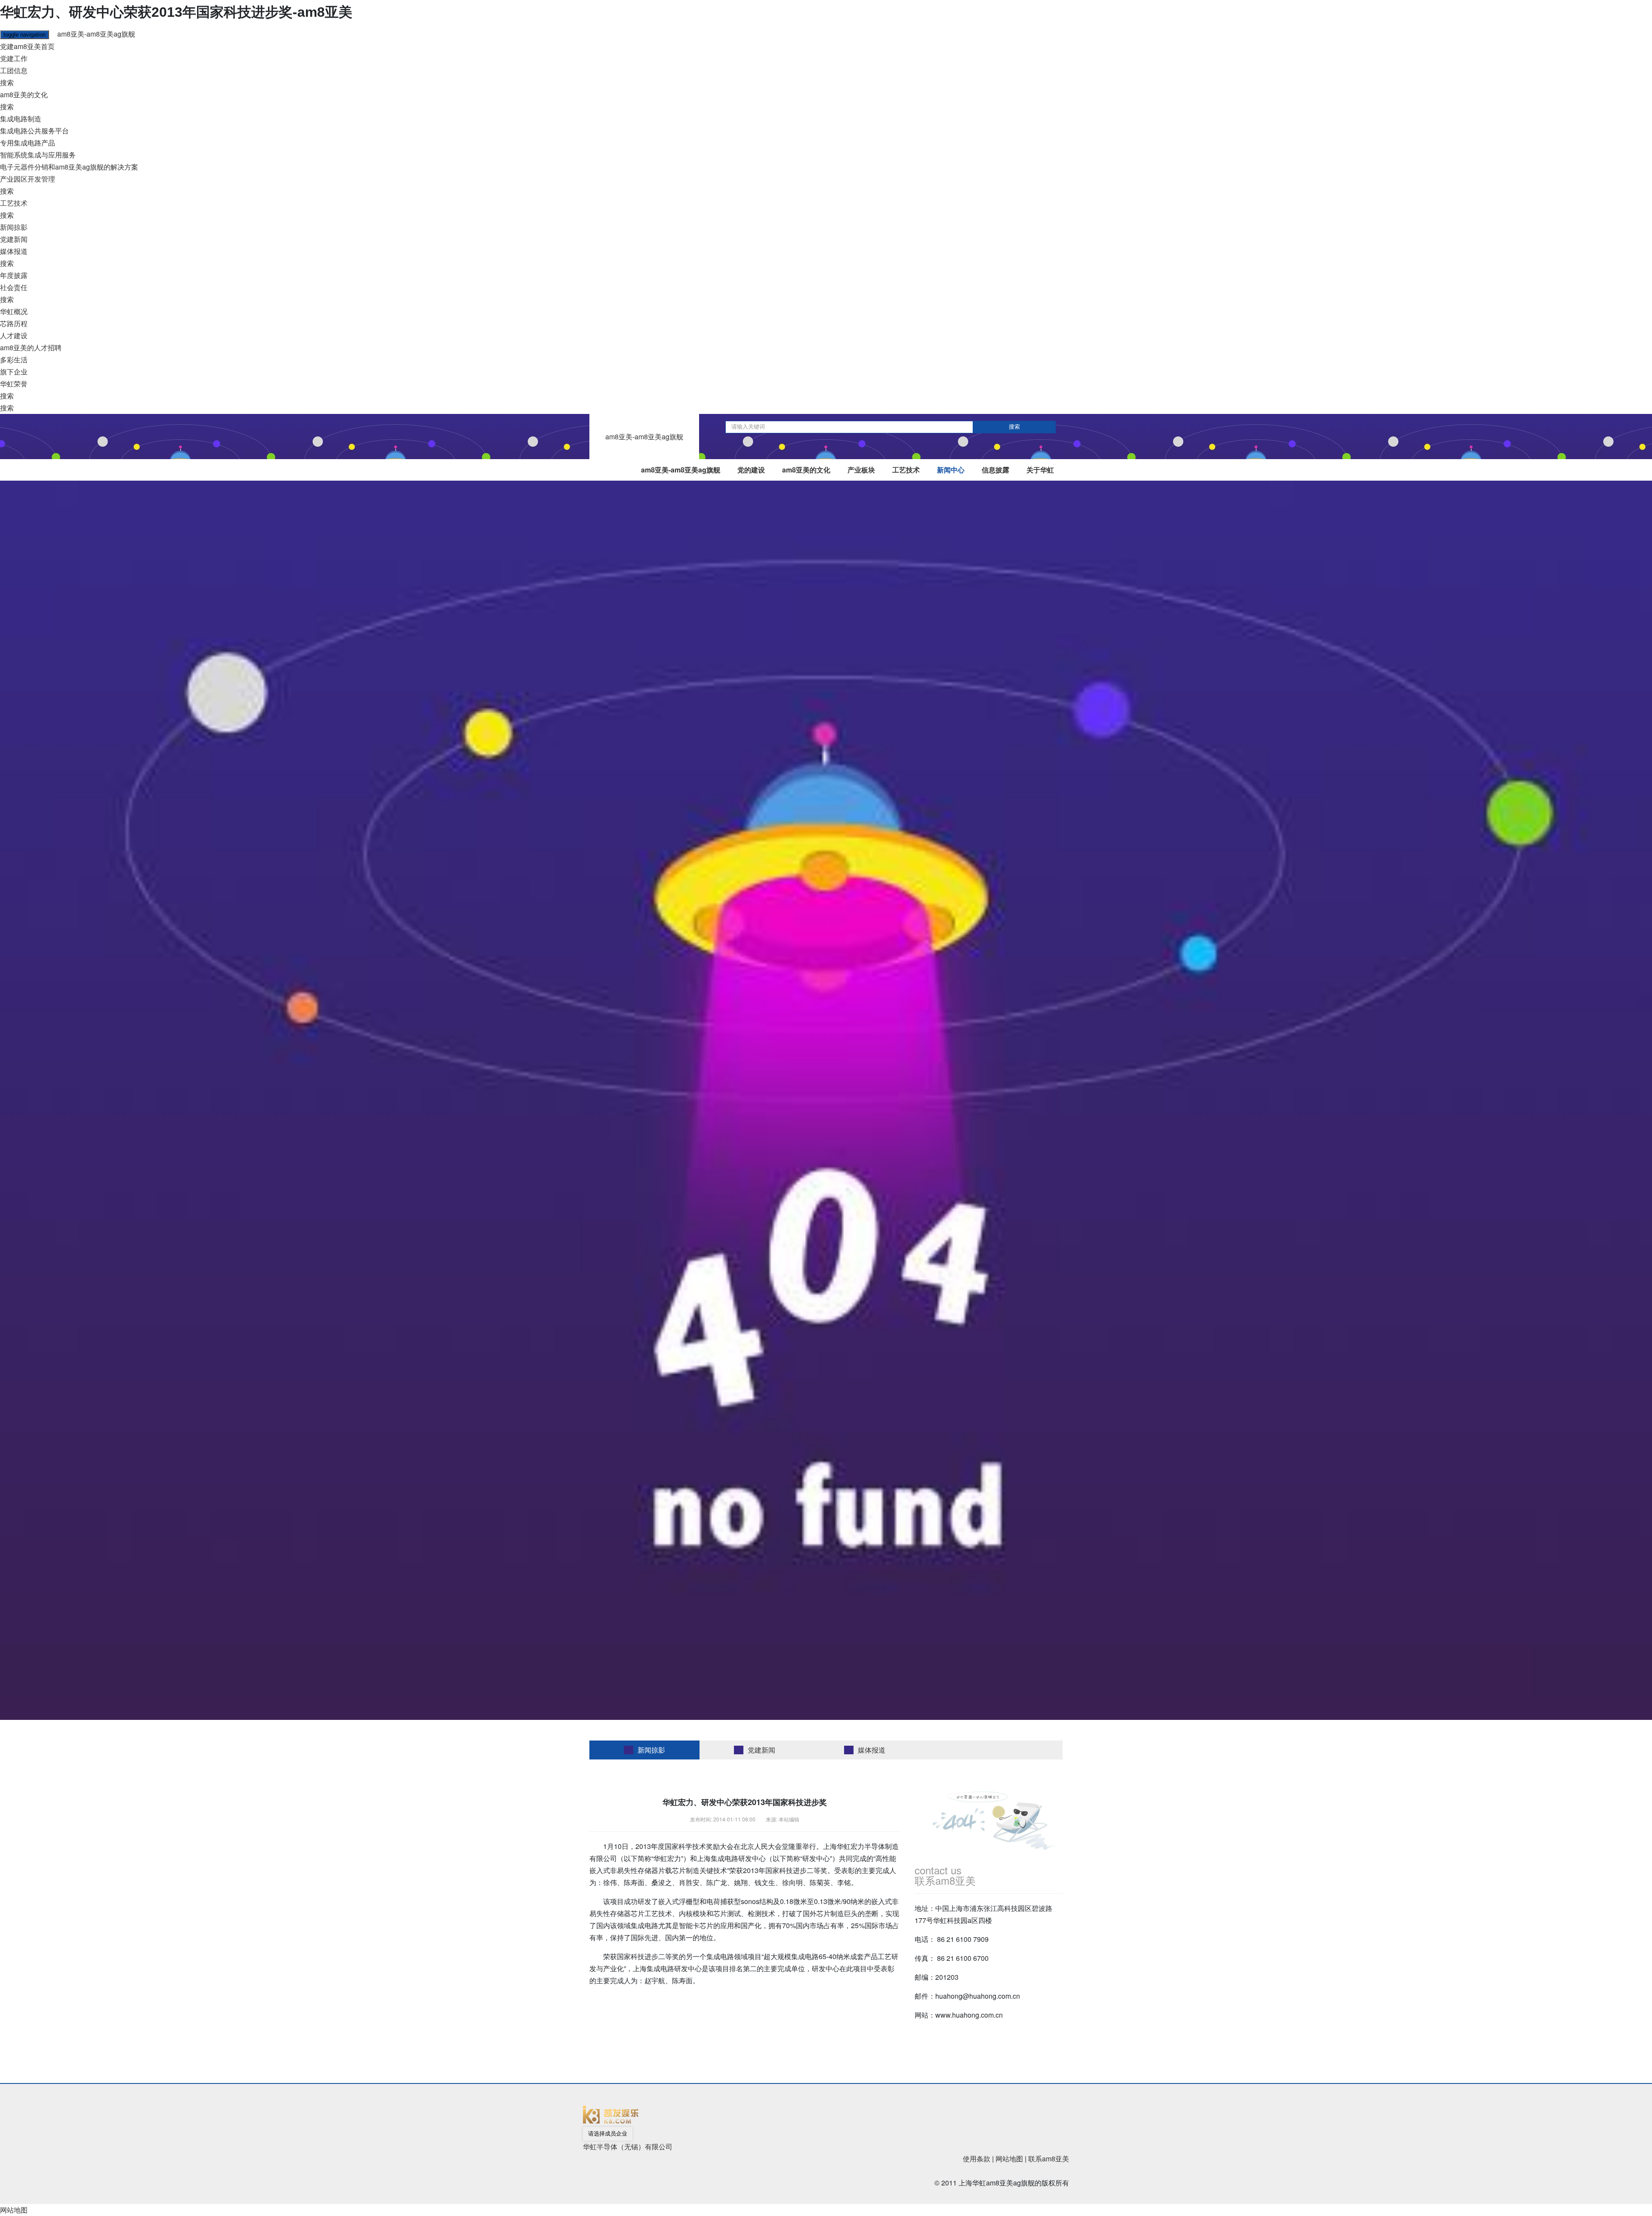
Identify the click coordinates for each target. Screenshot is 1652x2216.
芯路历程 (14, 323)
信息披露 (996, 470)
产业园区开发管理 (28, 179)
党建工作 (14, 58)
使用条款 (977, 2159)
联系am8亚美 (1049, 2159)
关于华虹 (1040, 470)
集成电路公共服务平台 (34, 131)
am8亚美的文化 (24, 94)
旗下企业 (14, 372)
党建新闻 (14, 239)
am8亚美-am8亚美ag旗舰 (96, 34)
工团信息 (14, 70)
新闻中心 (951, 470)
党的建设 (751, 470)
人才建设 (14, 335)
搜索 (7, 82)
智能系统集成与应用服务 (38, 155)
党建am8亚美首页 (27, 46)
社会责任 (14, 287)
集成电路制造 (21, 119)
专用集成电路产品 (28, 143)
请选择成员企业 (608, 2134)
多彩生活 (14, 360)
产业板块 (861, 470)
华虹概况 (14, 311)
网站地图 (1009, 2159)
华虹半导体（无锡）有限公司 (628, 2147)
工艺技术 (14, 203)
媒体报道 (14, 251)
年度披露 (14, 275)
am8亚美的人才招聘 (31, 347)
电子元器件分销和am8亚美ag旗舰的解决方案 (69, 167)
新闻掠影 (14, 227)
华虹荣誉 (14, 384)
